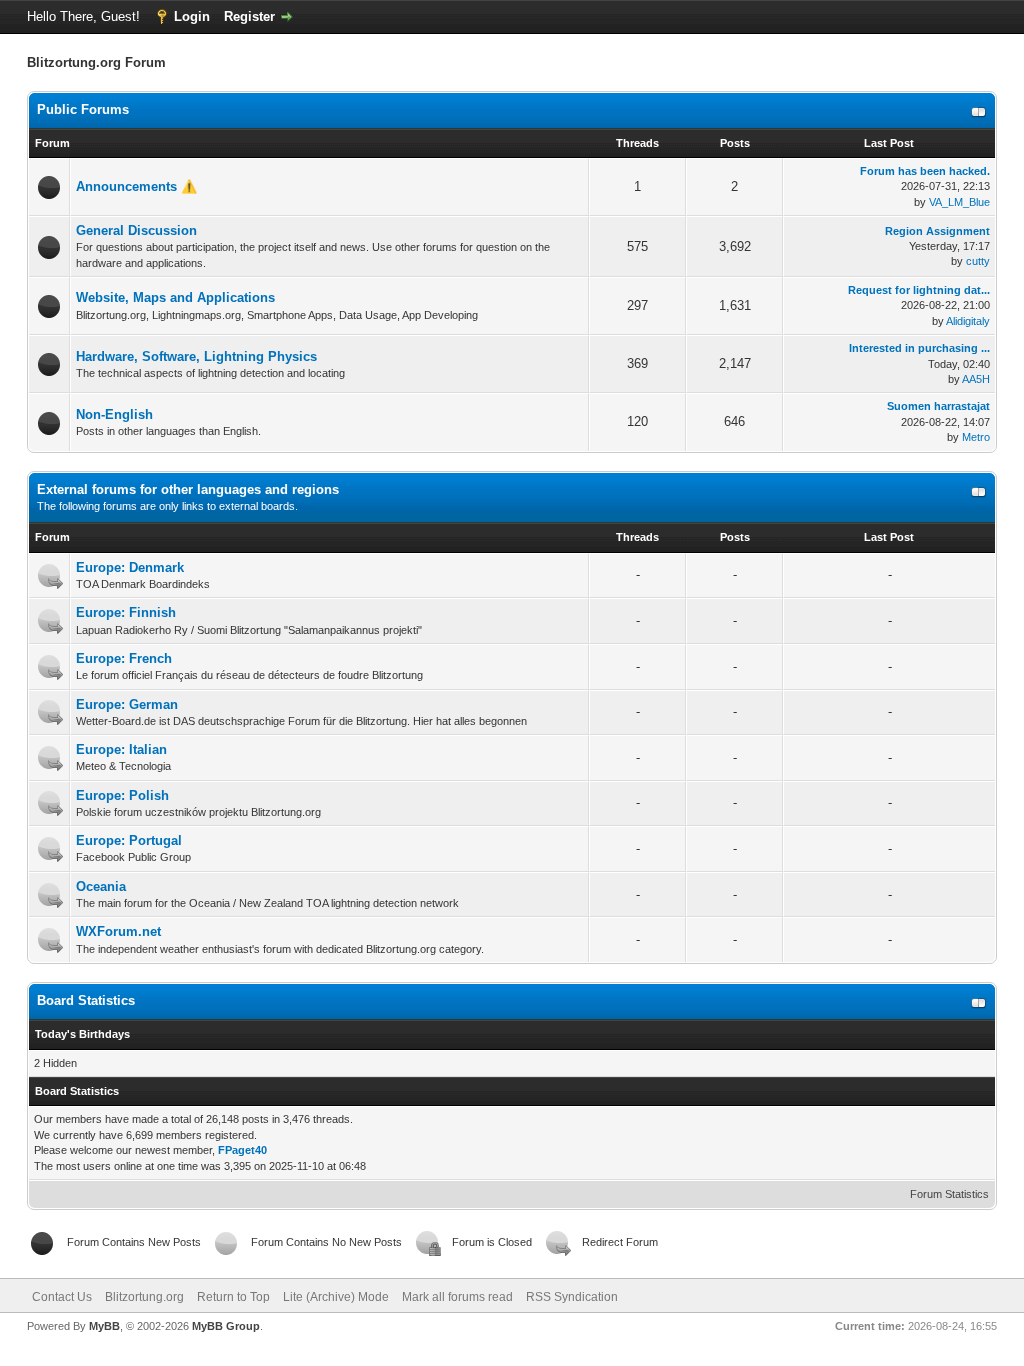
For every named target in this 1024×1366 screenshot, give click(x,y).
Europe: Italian (121, 749)
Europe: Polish (122, 795)
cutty (978, 261)
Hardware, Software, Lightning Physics (196, 356)
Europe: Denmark (130, 567)
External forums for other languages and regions (188, 489)
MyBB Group (226, 1326)
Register (249, 16)
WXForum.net (118, 931)
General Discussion (136, 230)
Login (192, 16)
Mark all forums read (457, 1297)
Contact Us (62, 1297)
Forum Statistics (949, 1194)
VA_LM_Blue (959, 202)
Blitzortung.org (144, 1297)
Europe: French (124, 658)
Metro (976, 437)
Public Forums (83, 109)
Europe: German (127, 704)
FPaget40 (242, 1150)
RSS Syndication (572, 1297)
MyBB (104, 1326)
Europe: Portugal (129, 840)
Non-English (114, 414)
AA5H (976, 379)
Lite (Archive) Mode (336, 1297)
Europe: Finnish (126, 612)
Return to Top (233, 1297)
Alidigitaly (968, 321)
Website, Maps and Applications (175, 297)
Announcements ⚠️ (136, 186)
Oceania (101, 886)
